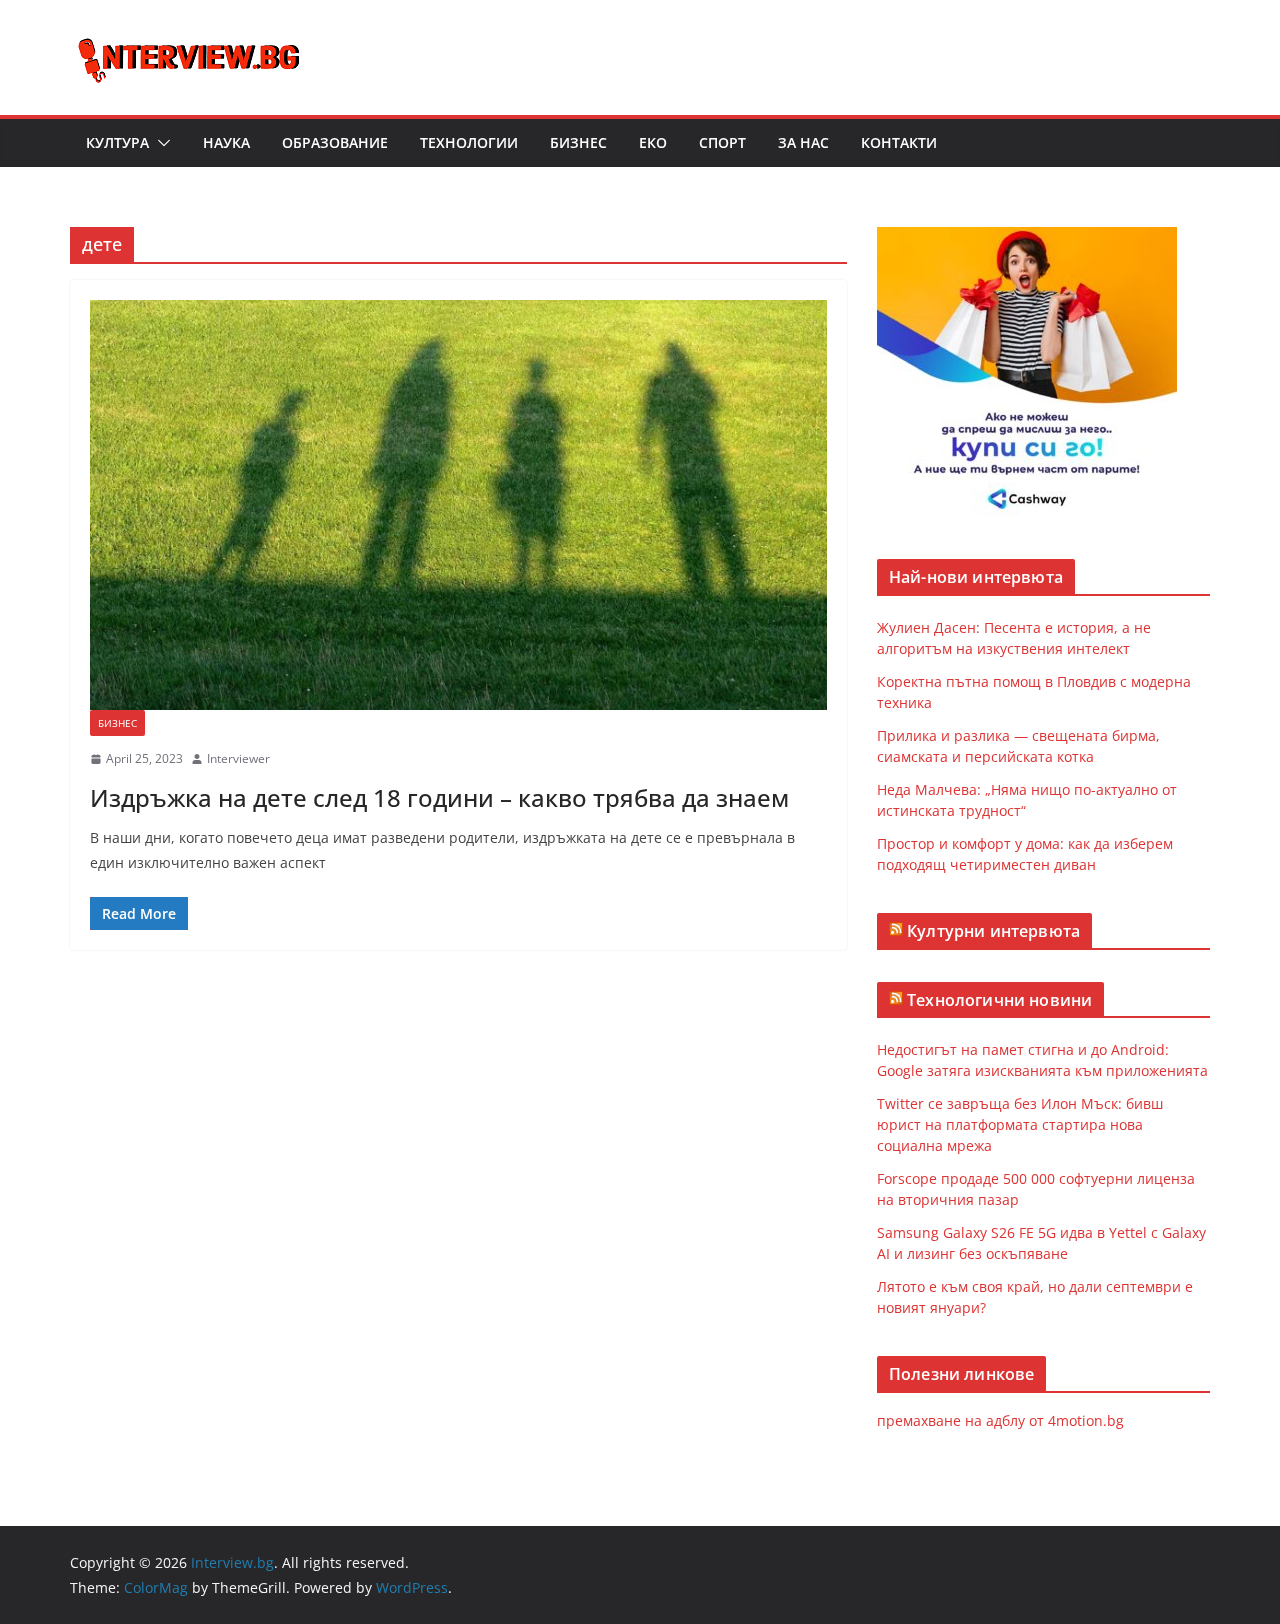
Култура (117, 142)
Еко (653, 142)
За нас (803, 142)
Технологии (469, 142)
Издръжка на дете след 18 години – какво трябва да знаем (439, 797)
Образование (335, 142)
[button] (160, 143)
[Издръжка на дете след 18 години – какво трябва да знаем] (458, 505)
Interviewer (238, 758)
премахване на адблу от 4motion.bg (1000, 1420)
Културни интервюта (993, 931)
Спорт (722, 142)
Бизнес (578, 142)
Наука (226, 142)
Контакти (899, 142)
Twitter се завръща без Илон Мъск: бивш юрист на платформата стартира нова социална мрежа (1020, 1124)
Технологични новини (999, 1000)
